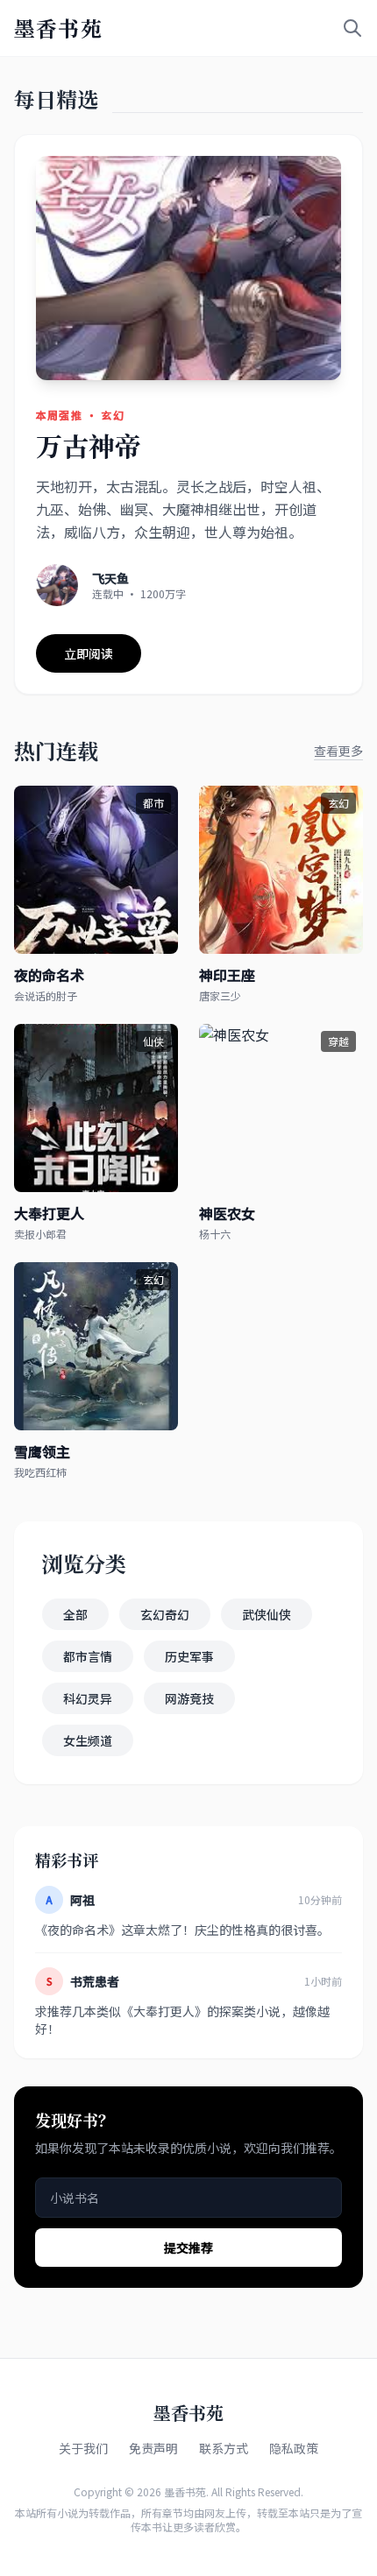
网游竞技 (189, 1698)
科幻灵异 (88, 1698)
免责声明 (153, 2448)
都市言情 (88, 1656)
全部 (75, 1614)
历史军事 (189, 1656)
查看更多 (338, 751)
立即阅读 (89, 653)
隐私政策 (294, 2448)
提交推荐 (188, 2248)
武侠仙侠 (267, 1614)
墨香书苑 (58, 28)
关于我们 (83, 2448)
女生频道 (88, 1740)
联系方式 (224, 2448)
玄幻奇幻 (165, 1614)
